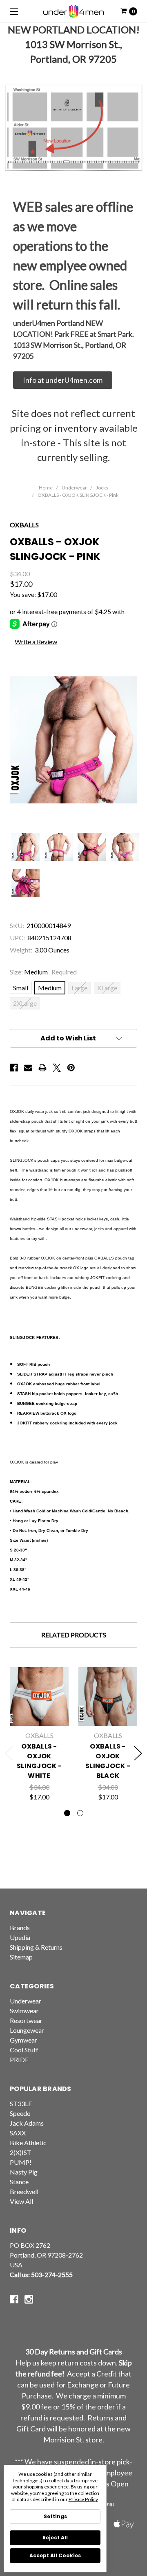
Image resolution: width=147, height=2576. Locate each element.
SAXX (18, 2133)
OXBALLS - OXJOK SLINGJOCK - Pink (78, 495)
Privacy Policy (83, 2499)
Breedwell (24, 2191)
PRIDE (19, 2059)
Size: (43, 972)
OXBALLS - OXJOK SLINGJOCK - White (39, 1761)
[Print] (42, 1068)
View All (21, 2201)
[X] (57, 1068)
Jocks (102, 488)
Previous (9, 1753)
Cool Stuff (24, 2050)
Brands (20, 1928)
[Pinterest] (71, 1068)
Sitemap (21, 1957)
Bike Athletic (28, 2143)
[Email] (28, 1068)
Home (46, 488)
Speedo (20, 2113)
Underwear (74, 488)
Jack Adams (27, 2123)
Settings (55, 2516)
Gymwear (23, 2040)
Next (138, 1753)
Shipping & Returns (36, 1947)
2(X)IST (21, 2152)
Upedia (20, 1937)
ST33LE (21, 2103)
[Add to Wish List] (58, 1692)
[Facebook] (14, 1068)
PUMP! (21, 2162)
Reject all (55, 2538)
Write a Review (36, 642)
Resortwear (26, 2020)
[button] (63, 380)
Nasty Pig (24, 2172)
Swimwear (24, 2011)
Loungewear (27, 2030)
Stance (19, 2182)
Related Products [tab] (74, 1635)
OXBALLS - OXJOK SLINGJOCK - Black (108, 1761)
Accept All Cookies (55, 2555)
